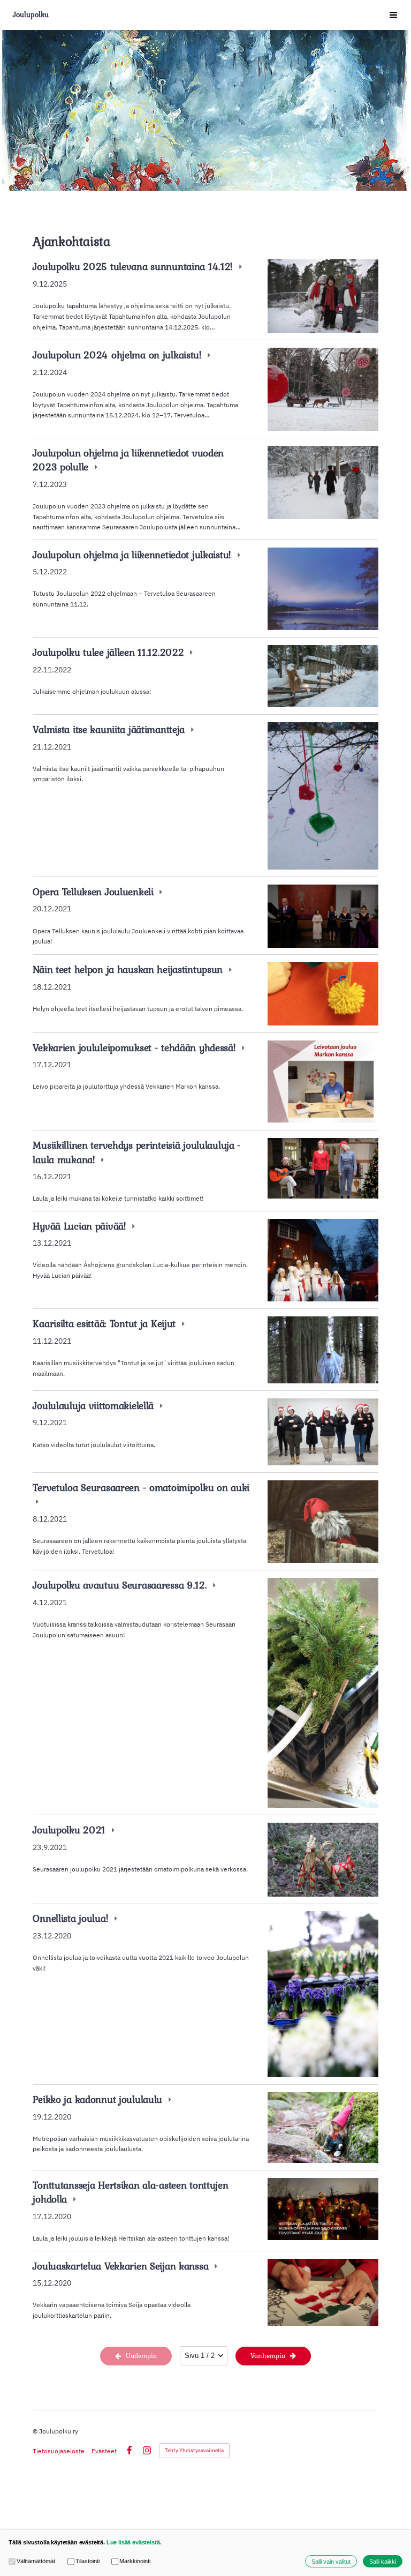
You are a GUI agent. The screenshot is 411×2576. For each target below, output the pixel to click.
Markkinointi (135, 2561)
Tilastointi (87, 2561)
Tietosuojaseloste (59, 2451)
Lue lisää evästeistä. (134, 2542)
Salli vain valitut (331, 2562)
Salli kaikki (383, 2562)
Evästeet (104, 2451)
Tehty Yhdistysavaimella (194, 2450)
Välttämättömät (36, 2561)
